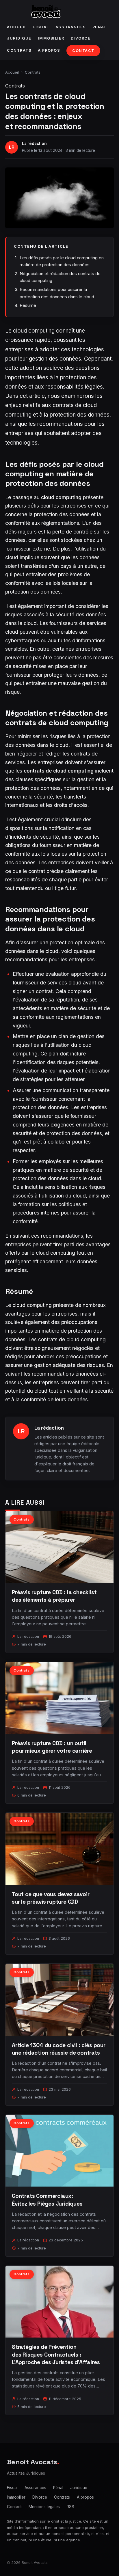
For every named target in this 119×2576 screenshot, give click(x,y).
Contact (83, 51)
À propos (49, 50)
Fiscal (41, 27)
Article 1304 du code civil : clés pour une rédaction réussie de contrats (59, 2049)
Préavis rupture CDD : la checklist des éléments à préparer (54, 1596)
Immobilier (51, 38)
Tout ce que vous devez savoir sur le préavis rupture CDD (51, 1898)
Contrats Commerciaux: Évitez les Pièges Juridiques (47, 2200)
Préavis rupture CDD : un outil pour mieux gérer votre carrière (52, 1747)
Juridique (19, 38)
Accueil (17, 27)
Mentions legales (44, 2507)
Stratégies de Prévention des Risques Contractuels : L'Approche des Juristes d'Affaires (56, 2354)
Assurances (71, 27)
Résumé (28, 305)
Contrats (19, 50)
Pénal (100, 27)
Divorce (81, 38)
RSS (70, 2507)
